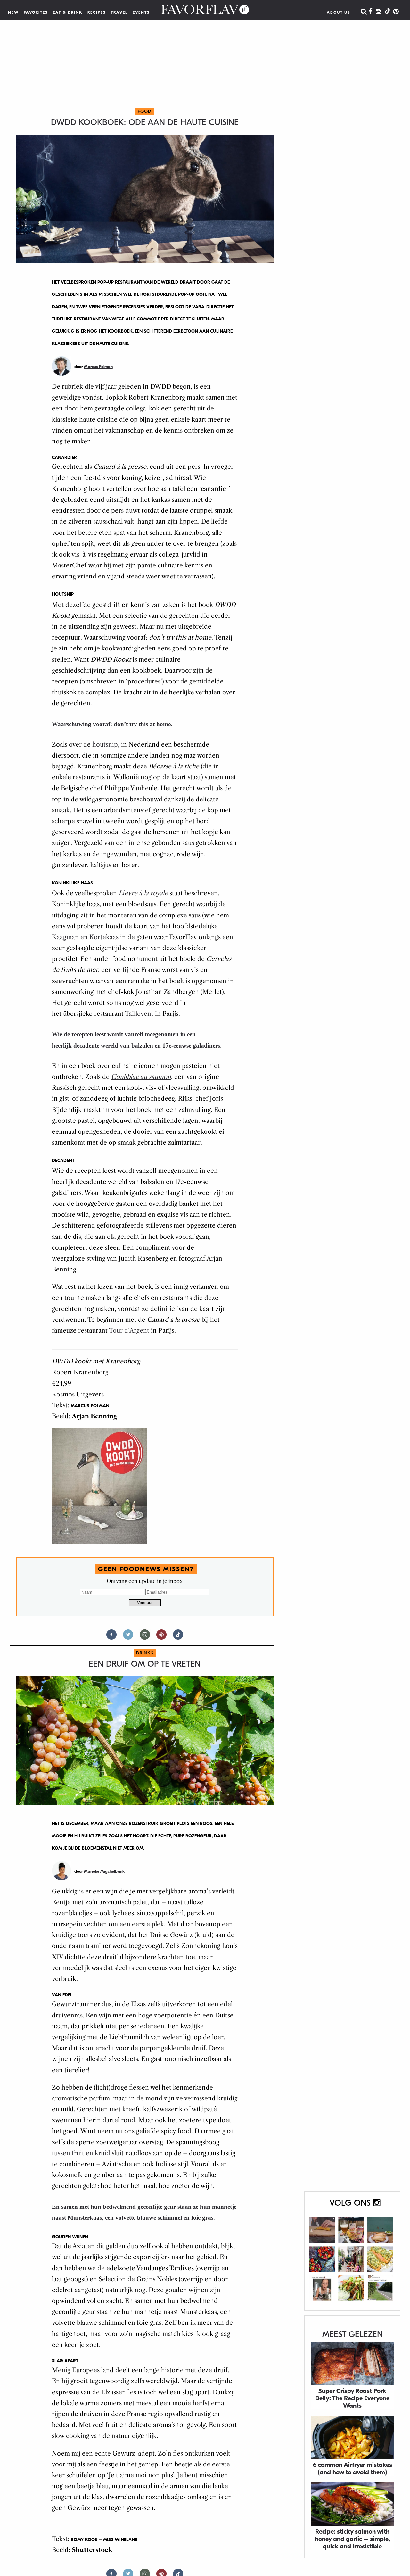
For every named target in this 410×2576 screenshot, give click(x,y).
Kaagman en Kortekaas (86, 937)
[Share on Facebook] (111, 1637)
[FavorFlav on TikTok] (387, 12)
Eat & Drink (68, 12)
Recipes (97, 12)
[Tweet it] (128, 1637)
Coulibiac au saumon (141, 1077)
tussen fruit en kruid (81, 2153)
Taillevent (139, 1014)
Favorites (36, 12)
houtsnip (105, 745)
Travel (119, 12)
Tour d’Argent (130, 1331)
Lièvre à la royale (143, 893)
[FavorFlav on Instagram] (379, 12)
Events (141, 12)
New (13, 12)
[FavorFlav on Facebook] (371, 12)
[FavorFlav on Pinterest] (396, 12)
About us (339, 12)
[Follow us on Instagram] (145, 1637)
